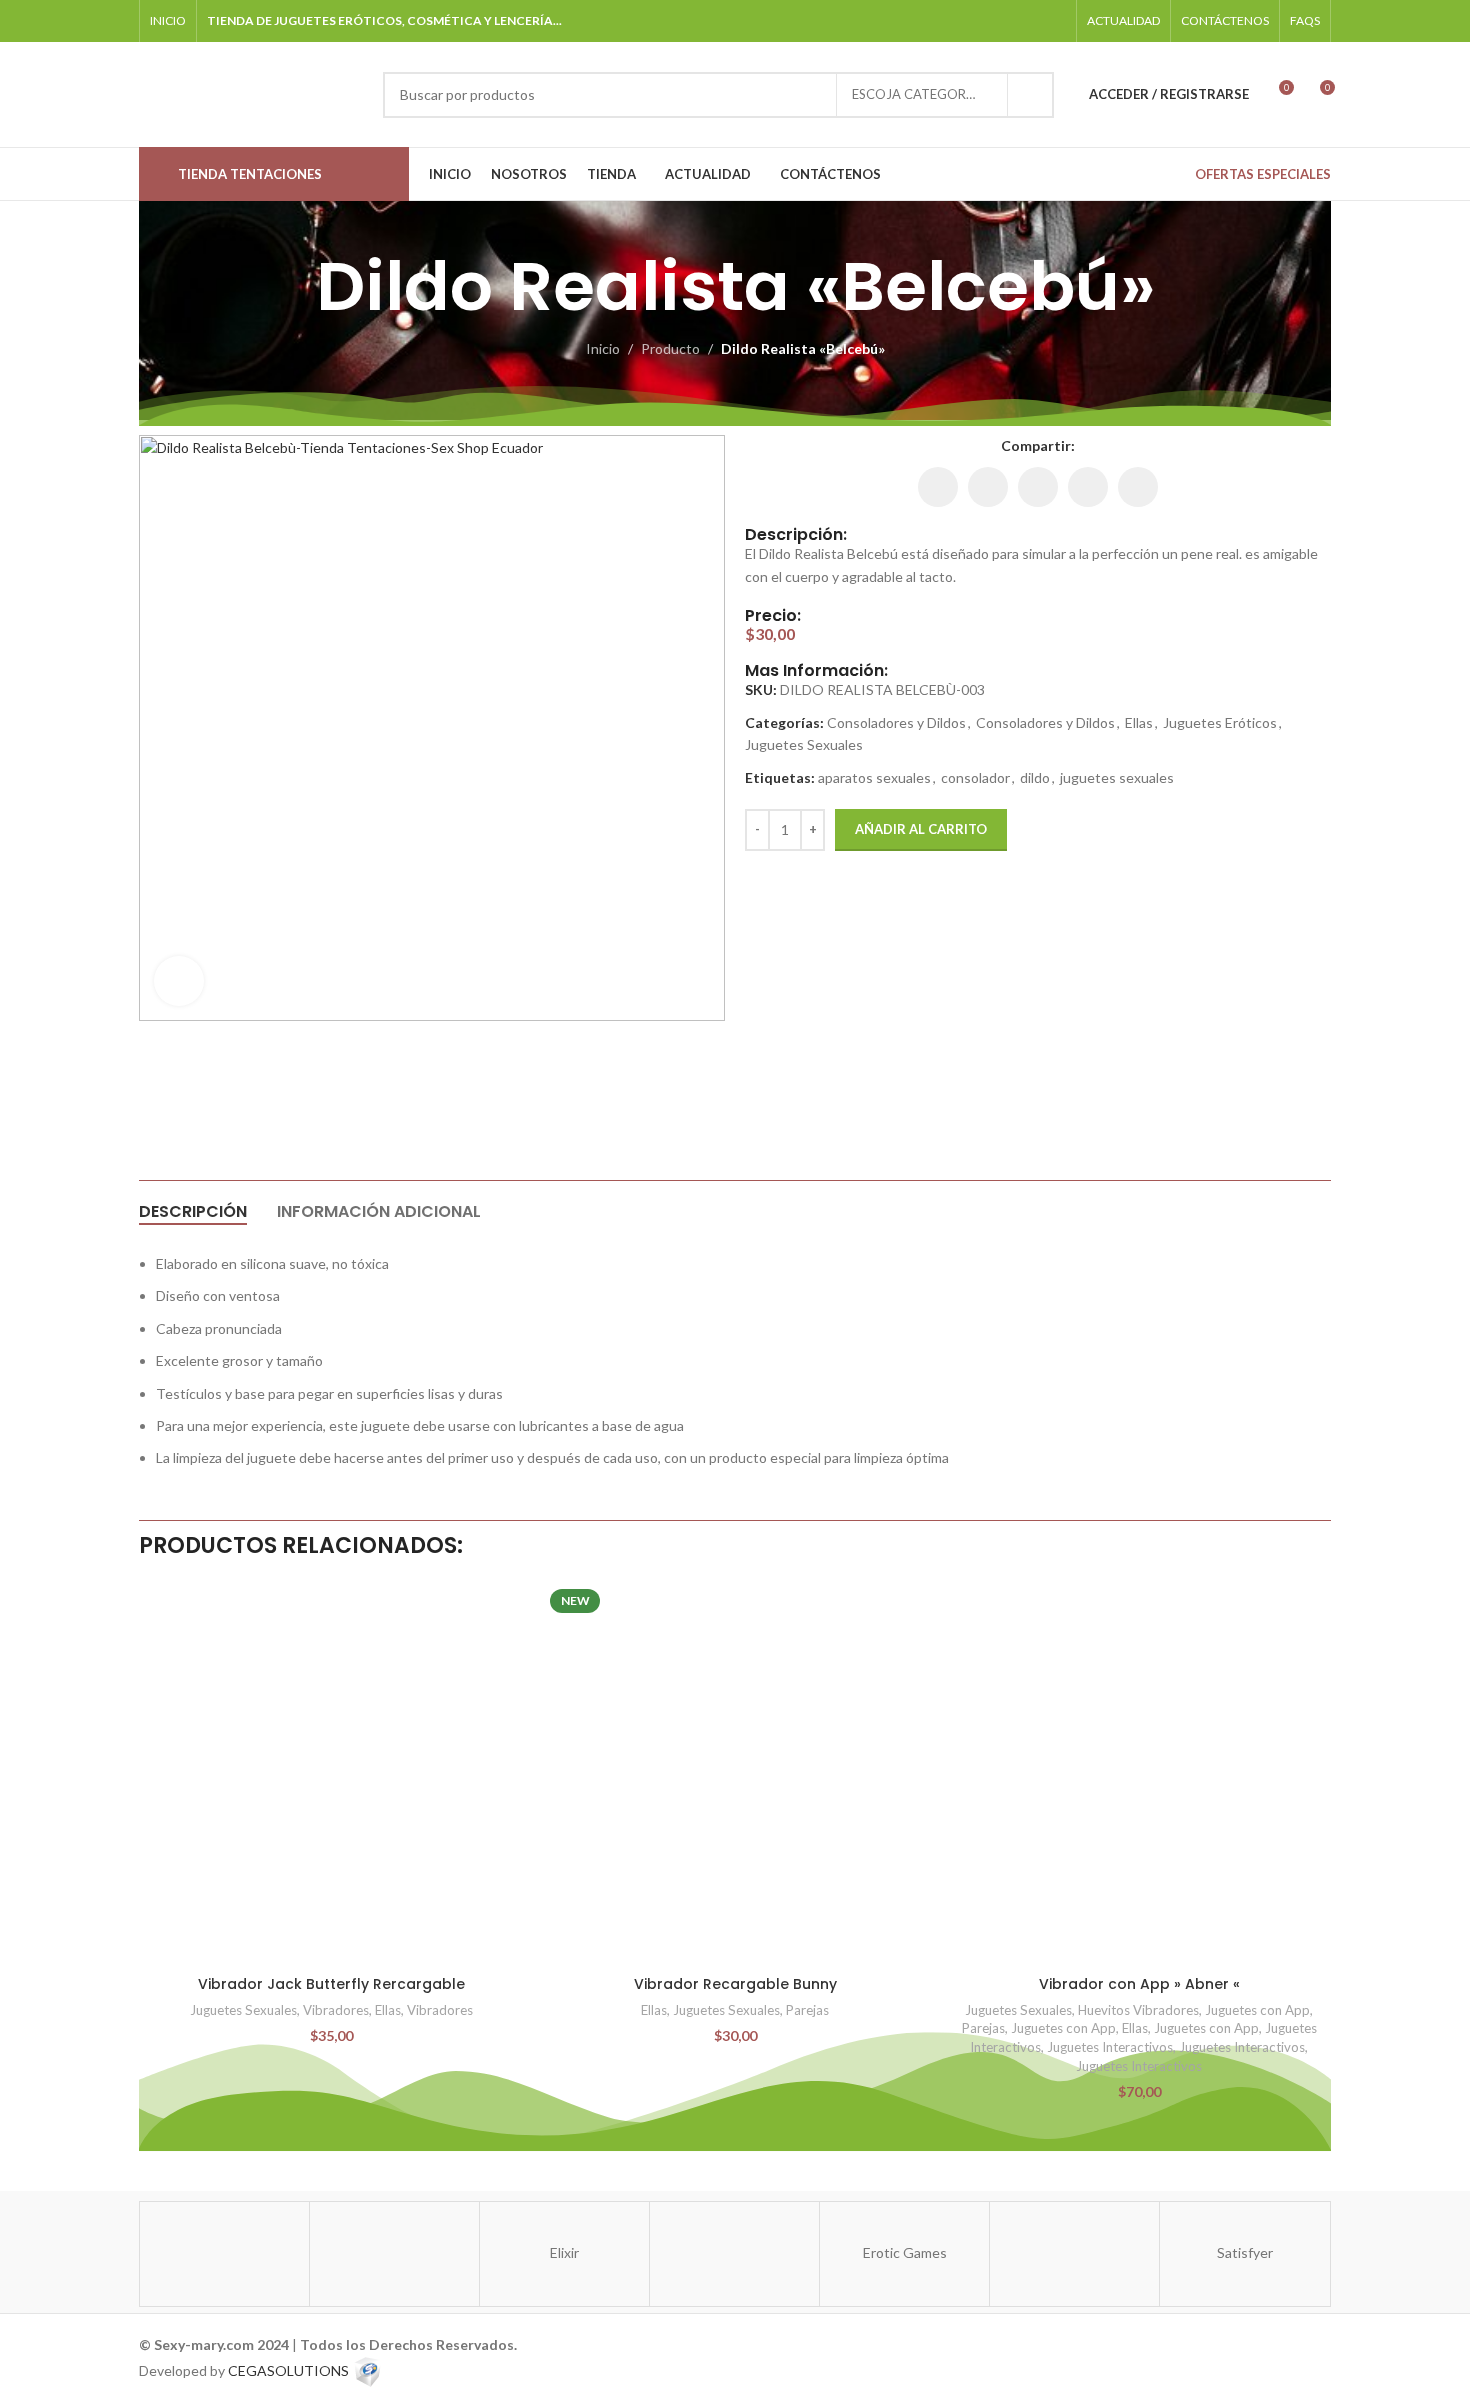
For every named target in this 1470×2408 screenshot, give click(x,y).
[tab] (193, 1212)
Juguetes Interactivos (1110, 2047)
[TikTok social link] (1027, 20)
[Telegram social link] (1053, 20)
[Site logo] (251, 92)
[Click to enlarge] (179, 981)
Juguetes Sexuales (804, 744)
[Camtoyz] (734, 2254)
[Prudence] (224, 2254)
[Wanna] (1074, 2254)
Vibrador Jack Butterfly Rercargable (331, 1984)
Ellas (1139, 722)
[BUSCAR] (1031, 95)
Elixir (564, 2252)
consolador (975, 777)
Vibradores (336, 2010)
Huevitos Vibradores (1138, 2010)
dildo (1035, 777)
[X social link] (988, 487)
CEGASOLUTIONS (288, 2370)
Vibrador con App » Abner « (1139, 1984)
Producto (670, 348)
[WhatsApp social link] (1002, 20)
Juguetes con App (1257, 2010)
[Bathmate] (394, 2254)
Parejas (807, 2010)
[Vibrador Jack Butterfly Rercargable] (331, 1774)
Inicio (603, 348)
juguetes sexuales (1117, 777)
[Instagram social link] (977, 20)
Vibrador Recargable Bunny (735, 1984)
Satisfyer (1245, 2252)
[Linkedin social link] (1038, 487)
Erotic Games (905, 2252)
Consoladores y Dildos (896, 722)
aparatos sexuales (874, 777)
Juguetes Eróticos (1220, 722)
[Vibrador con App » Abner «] (1139, 1774)
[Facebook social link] (951, 20)
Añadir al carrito (921, 829)
